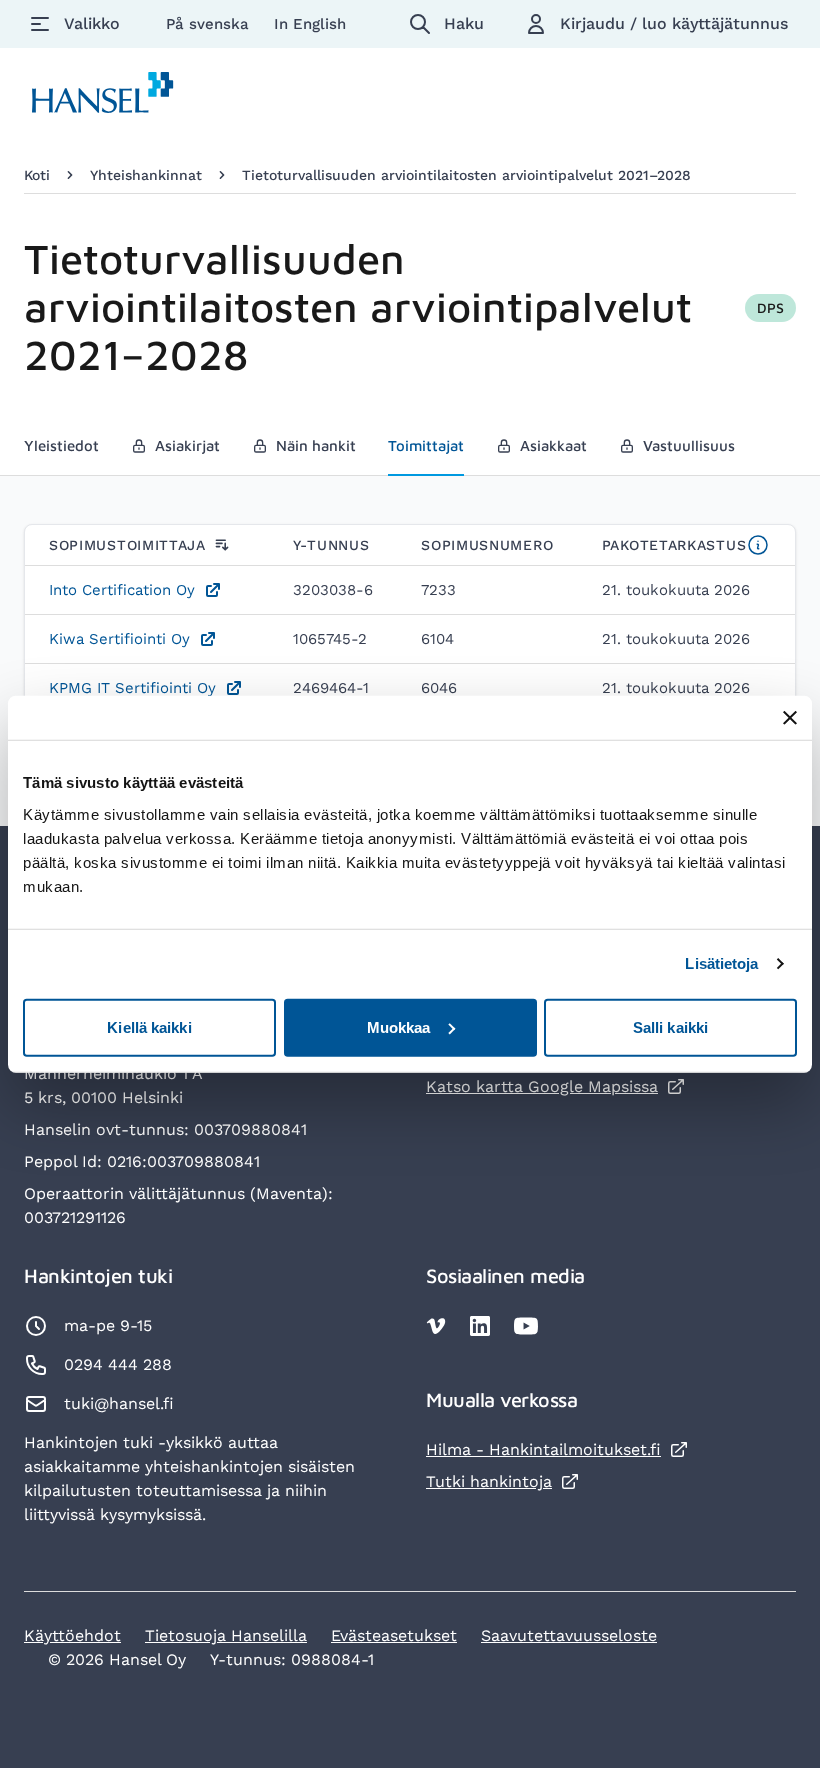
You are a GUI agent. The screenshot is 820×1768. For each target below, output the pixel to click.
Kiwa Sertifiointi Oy (119, 639)
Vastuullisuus (677, 451)
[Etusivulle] (103, 96)
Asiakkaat (541, 451)
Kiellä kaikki (149, 1026)
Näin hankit (304, 451)
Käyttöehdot (72, 1635)
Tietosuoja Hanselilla (226, 1635)
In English (310, 24)
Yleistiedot (61, 445)
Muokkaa (399, 1026)
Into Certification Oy (122, 590)
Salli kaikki (670, 1026)
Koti (37, 175)
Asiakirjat (175, 451)
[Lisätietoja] (758, 545)
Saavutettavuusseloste (569, 1635)
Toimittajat (426, 445)
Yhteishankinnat (146, 175)
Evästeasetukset (394, 1635)
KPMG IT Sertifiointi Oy (132, 688)
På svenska (210, 24)
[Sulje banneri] (790, 718)
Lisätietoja (721, 963)
